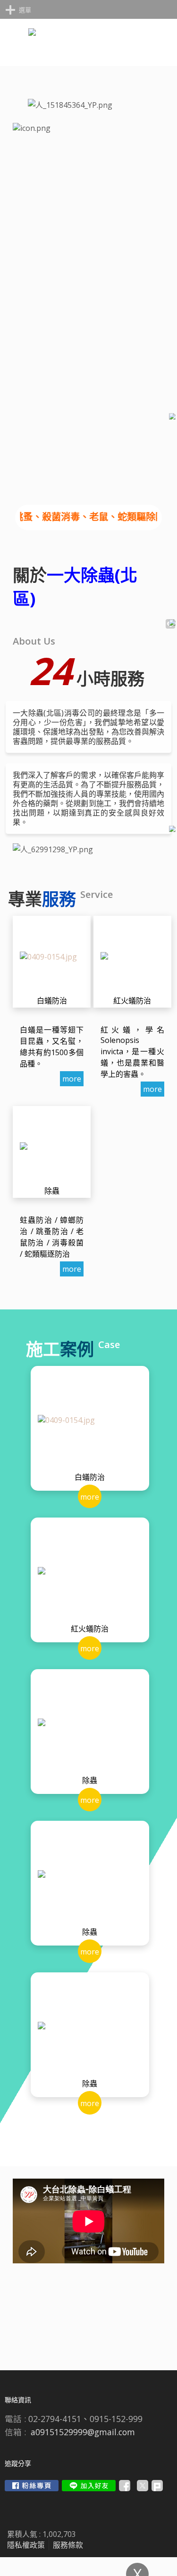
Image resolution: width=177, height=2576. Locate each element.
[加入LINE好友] (89, 2486)
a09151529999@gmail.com (83, 2432)
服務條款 (68, 2545)
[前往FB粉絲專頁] (32, 2486)
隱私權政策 (26, 2545)
